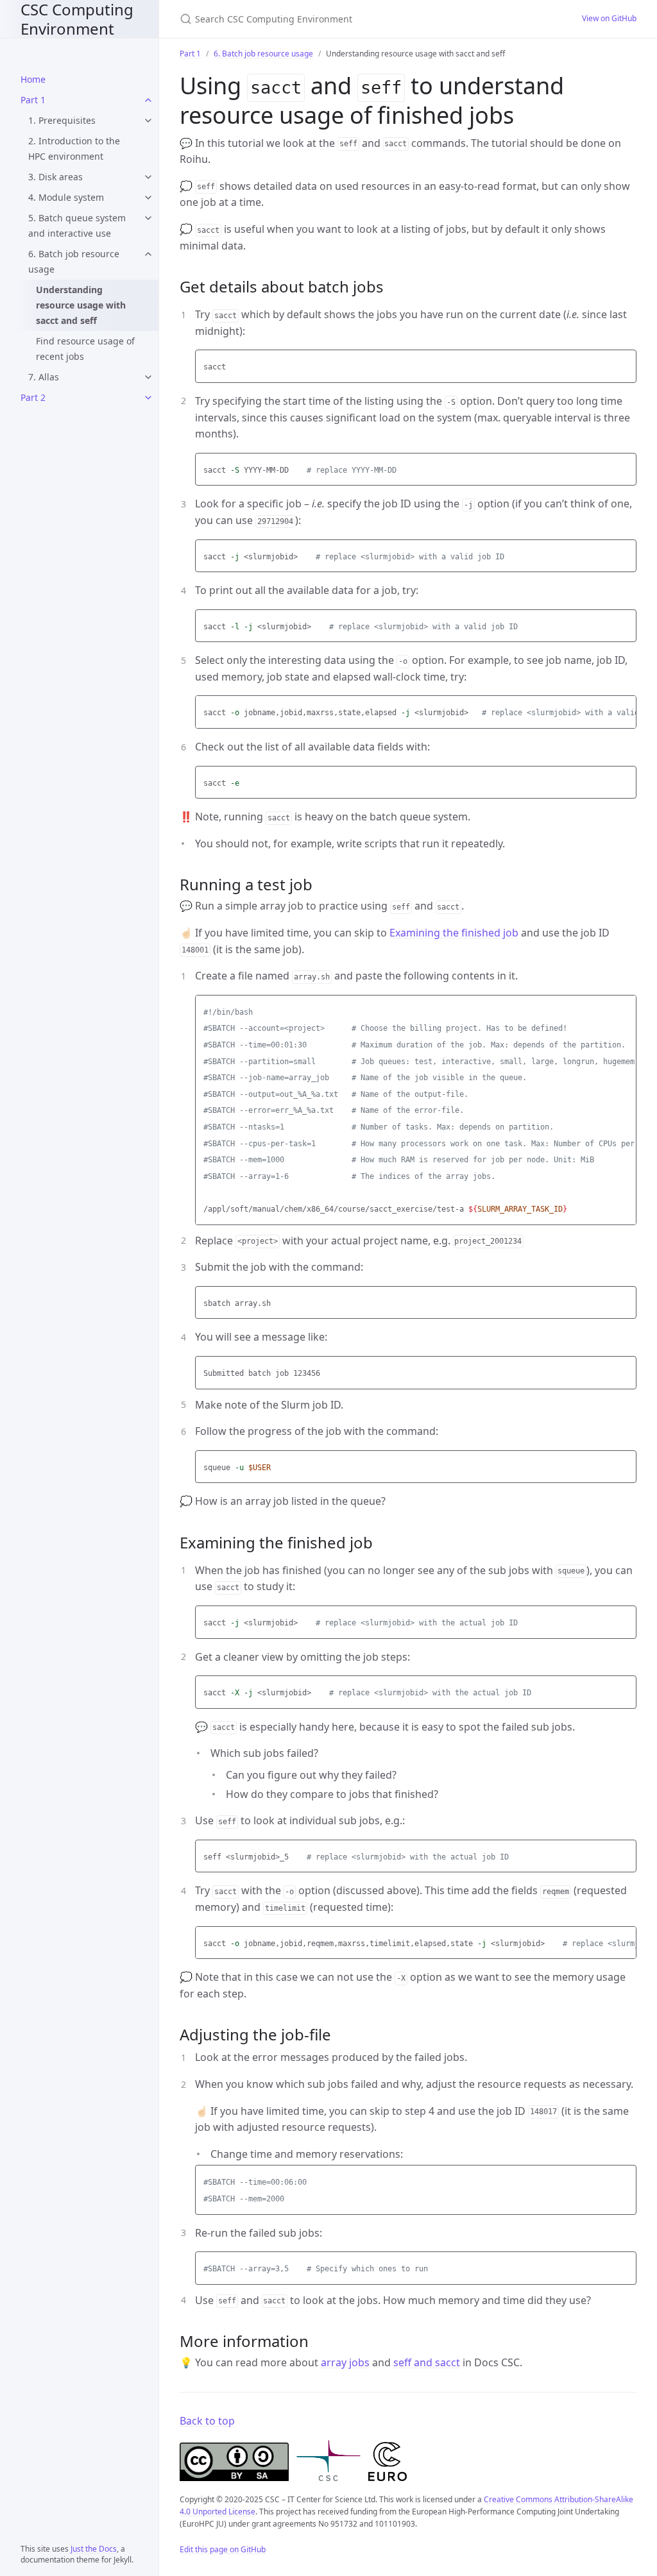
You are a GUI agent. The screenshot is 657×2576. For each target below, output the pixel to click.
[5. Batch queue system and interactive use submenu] (148, 218)
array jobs (345, 2362)
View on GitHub (609, 18)
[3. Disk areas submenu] (148, 177)
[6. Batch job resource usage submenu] (148, 254)
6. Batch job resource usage (74, 261)
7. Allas (44, 377)
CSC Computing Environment (77, 19)
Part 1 (33, 100)
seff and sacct (427, 2362)
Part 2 (33, 397)
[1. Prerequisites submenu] (148, 121)
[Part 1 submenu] (148, 100)
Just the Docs (94, 2549)
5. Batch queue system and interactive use (77, 225)
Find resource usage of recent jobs (85, 349)
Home (33, 79)
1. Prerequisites (62, 120)
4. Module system (66, 197)
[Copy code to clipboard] (625, 363)
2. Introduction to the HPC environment (74, 148)
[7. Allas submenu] (148, 377)
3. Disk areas (55, 177)
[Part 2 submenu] (148, 398)
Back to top (207, 2421)
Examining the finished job (454, 933)
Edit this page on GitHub (223, 2549)
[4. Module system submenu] (148, 198)
